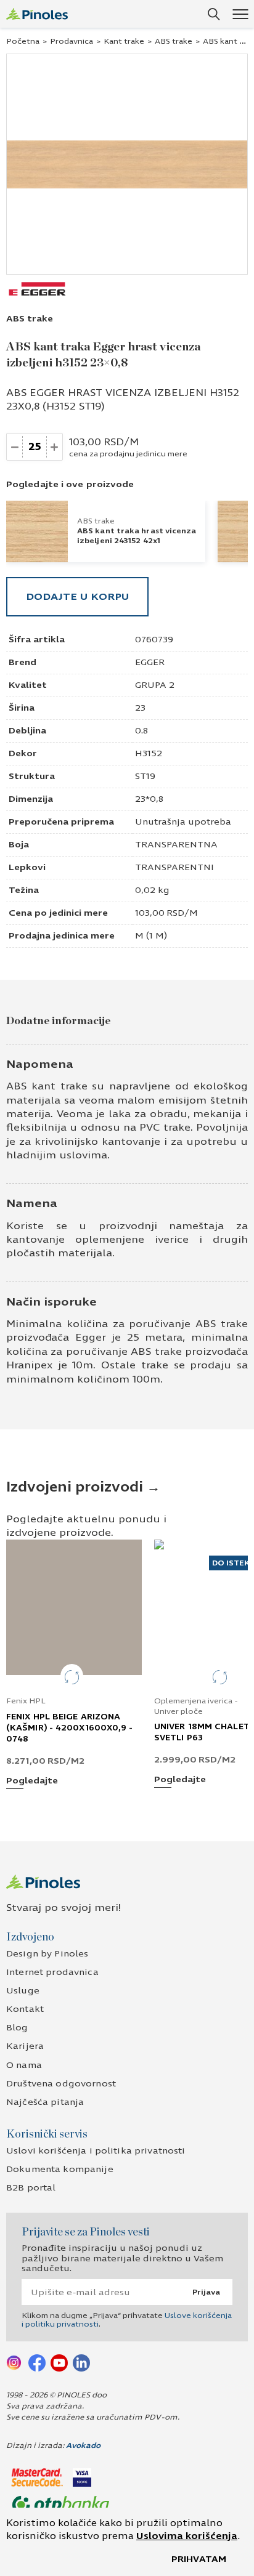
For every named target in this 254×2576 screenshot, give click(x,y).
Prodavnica (72, 41)
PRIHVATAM (199, 2559)
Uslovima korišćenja (187, 2536)
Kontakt (25, 2009)
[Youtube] (59, 2362)
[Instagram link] (15, 2362)
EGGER (150, 662)
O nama (24, 2065)
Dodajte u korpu (77, 596)
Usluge (23, 1991)
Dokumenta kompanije (60, 2169)
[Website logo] (37, 14)
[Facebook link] (37, 2362)
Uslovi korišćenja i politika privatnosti (96, 2151)
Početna (23, 41)
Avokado (83, 2445)
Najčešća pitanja (45, 2102)
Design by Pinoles (47, 1954)
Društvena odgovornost (61, 2084)
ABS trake (174, 41)
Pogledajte (32, 1781)
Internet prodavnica (52, 1972)
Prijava (206, 2292)
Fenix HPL (26, 1701)
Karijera (25, 2046)
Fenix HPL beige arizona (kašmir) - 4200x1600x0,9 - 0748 (70, 1728)
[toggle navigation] (240, 14)
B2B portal (31, 2188)
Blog (17, 2028)
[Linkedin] (81, 2362)
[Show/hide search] (214, 14)
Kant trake (124, 41)
